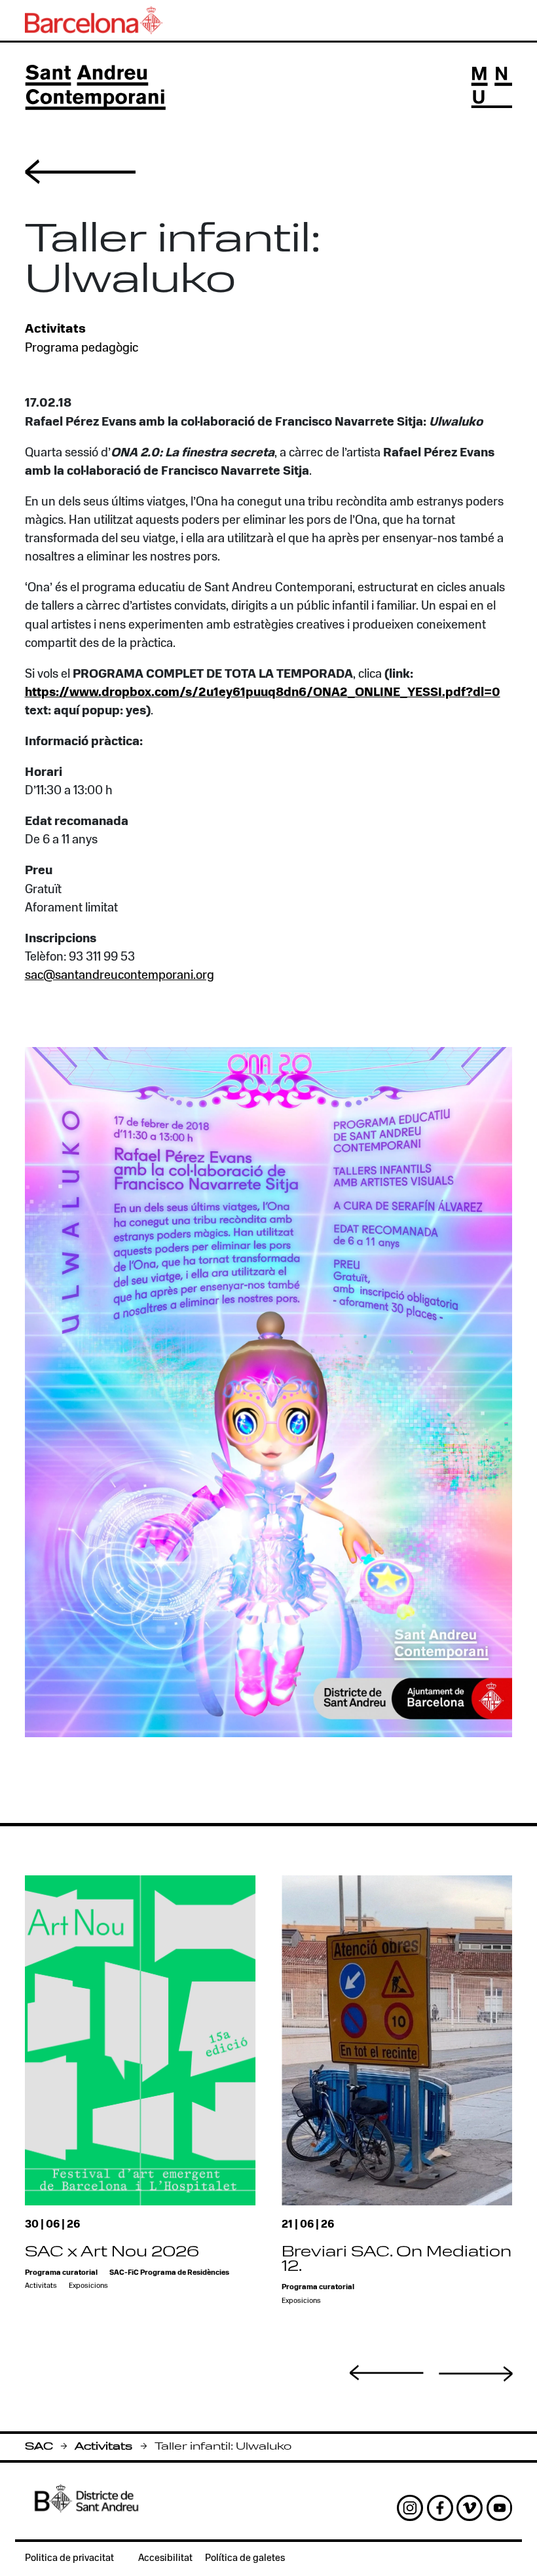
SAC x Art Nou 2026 (112, 2253)
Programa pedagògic (82, 349)
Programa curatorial (61, 2273)
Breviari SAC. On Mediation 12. (397, 2260)
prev (387, 2373)
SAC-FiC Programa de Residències (169, 2273)
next (476, 2374)
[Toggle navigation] (491, 87)
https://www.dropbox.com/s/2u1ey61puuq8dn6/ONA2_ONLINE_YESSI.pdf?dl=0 (263, 693)
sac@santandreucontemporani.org (120, 976)
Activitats (103, 2447)
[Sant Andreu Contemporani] (95, 87)
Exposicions (88, 2286)
